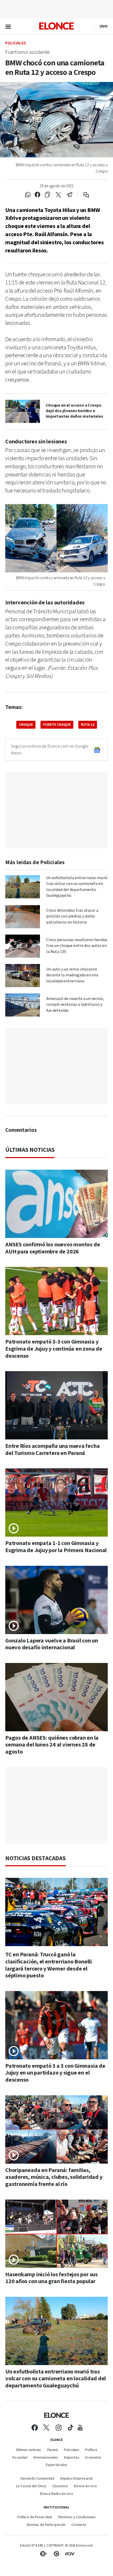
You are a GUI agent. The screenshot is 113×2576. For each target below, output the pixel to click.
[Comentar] (83, 195)
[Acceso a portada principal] (56, 26)
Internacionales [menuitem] (46, 2458)
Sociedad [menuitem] (20, 2458)
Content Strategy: (43, 2554)
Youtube (80, 2428)
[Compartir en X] (58, 195)
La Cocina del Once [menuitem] (31, 2486)
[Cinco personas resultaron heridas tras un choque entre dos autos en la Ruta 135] (23, 946)
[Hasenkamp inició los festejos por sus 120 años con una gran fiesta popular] (56, 2233)
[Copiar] (47, 195)
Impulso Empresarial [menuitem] (76, 2479)
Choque (26, 725)
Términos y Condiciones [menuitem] (77, 2517)
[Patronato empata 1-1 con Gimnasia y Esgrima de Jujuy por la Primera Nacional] (56, 1502)
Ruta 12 (88, 725)
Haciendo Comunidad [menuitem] (37, 2479)
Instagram (59, 2428)
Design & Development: (70, 2554)
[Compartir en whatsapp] (28, 195)
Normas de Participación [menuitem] (46, 2525)
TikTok (71, 2428)
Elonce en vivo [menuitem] (85, 2486)
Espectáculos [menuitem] (56, 2465)
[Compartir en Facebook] (37, 195)
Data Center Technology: (56, 2554)
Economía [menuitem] (93, 2458)
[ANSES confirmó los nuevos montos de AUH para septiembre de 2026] (56, 1204)
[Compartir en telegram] (70, 195)
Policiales (16, 43)
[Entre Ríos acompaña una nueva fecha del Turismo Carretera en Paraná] (56, 1405)
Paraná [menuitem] (53, 2450)
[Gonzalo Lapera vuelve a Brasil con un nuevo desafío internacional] (56, 1600)
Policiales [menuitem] (71, 2450)
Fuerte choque (57, 725)
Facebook (35, 2428)
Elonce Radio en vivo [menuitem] (56, 2494)
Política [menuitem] (91, 2450)
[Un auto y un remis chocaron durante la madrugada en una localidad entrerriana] (23, 976)
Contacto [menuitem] (79, 2525)
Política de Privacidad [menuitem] (35, 2517)
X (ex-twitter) (46, 2428)
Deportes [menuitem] (72, 2458)
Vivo (104, 26)
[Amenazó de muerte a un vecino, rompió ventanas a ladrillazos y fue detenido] (23, 1005)
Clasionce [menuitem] (60, 2486)
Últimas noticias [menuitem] (29, 2450)
